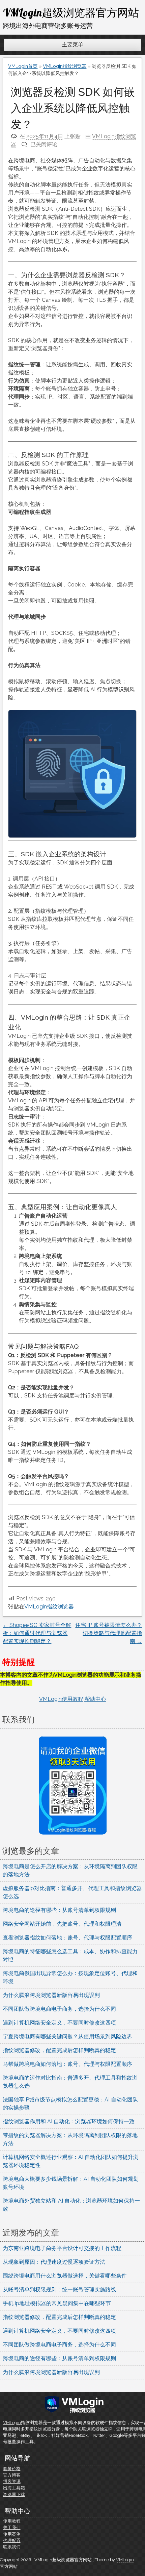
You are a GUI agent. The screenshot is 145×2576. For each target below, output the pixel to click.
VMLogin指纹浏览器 (65, 66)
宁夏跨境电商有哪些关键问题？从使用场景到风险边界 (67, 2036)
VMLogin (12, 2423)
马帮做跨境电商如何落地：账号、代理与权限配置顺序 (67, 2064)
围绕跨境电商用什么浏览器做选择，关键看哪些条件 (65, 2276)
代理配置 (12, 2541)
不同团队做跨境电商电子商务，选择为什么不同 (59, 2009)
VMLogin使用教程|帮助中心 (73, 1699)
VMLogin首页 (23, 66)
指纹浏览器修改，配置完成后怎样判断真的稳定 (59, 2050)
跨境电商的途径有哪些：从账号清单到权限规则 (59, 1910)
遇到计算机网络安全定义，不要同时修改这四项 (59, 2023)
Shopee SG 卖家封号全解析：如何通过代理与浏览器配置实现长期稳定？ (37, 1633)
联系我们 (12, 2547)
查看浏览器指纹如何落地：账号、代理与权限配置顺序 (67, 1938)
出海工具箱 (14, 2488)
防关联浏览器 (86, 2429)
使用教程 (12, 2521)
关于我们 (12, 2527)
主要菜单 (72, 45)
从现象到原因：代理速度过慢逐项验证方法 (54, 2262)
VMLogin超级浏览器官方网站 (71, 12)
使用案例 (12, 2534)
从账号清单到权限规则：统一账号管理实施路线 (59, 2289)
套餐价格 (12, 2469)
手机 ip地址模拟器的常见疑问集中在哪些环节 (57, 2303)
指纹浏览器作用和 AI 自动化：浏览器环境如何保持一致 (69, 2121)
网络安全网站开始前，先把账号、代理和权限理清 (62, 1924)
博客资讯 (12, 2481)
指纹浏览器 (40, 2429)
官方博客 (12, 2475)
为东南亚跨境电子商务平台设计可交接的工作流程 (62, 2248)
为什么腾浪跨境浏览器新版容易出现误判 (51, 1995)
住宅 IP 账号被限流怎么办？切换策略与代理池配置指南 (109, 1633)
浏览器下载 (14, 2495)
